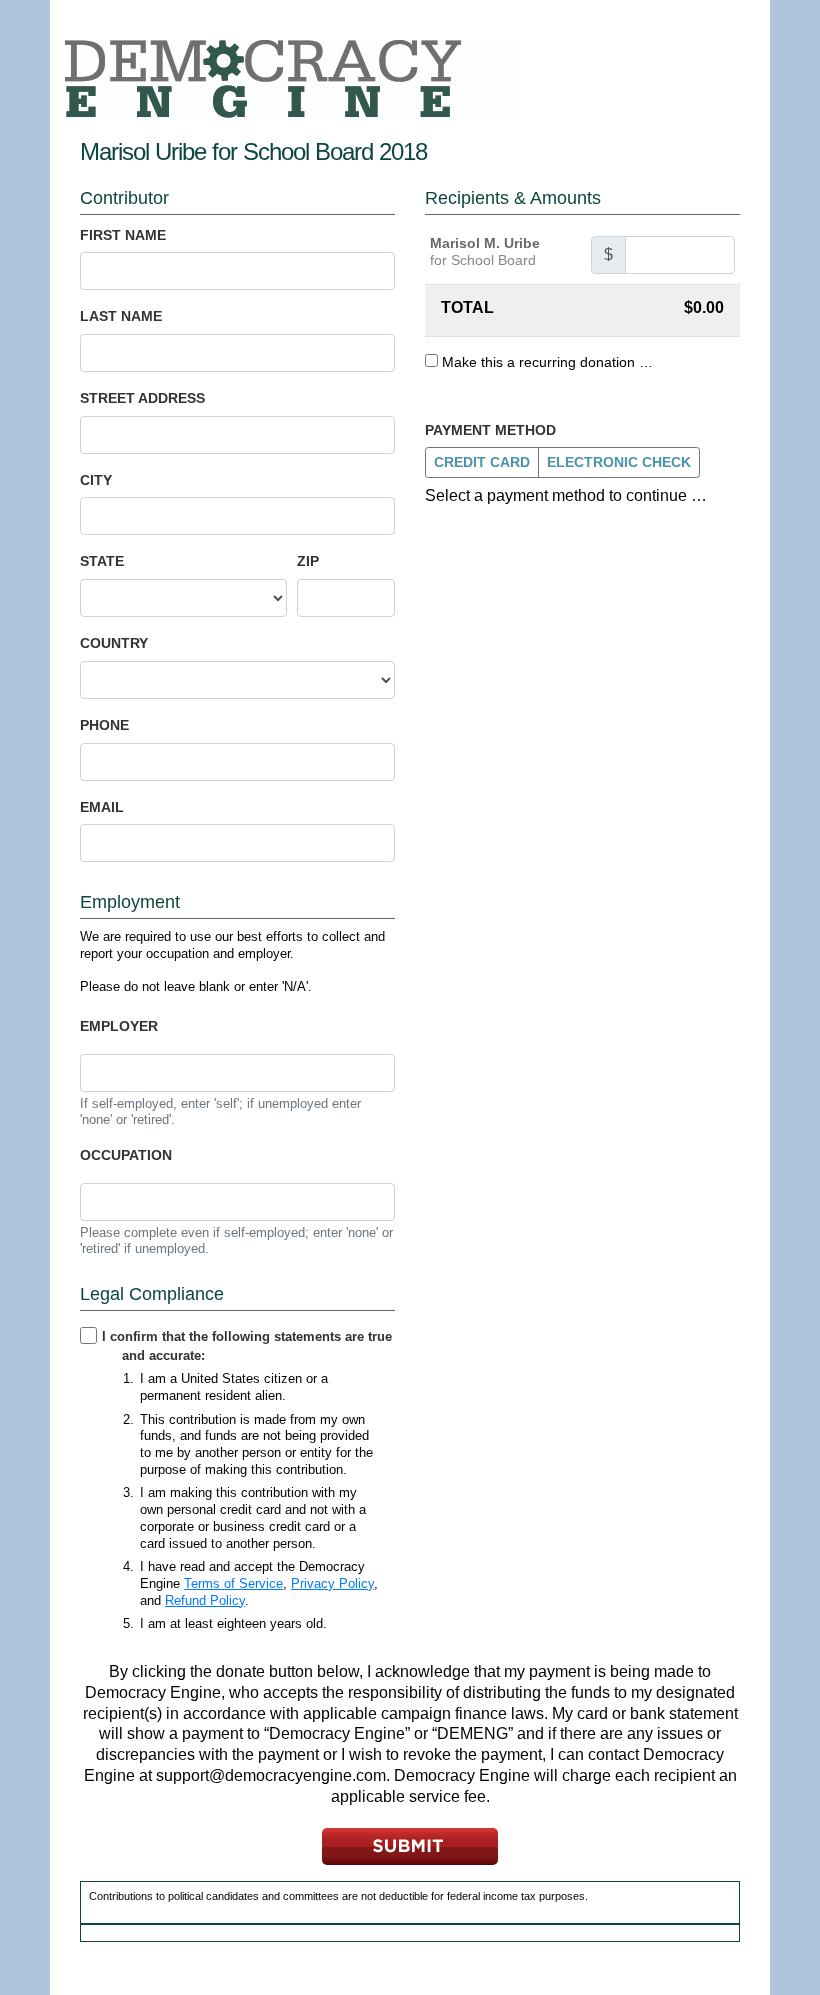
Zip (308, 561)
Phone (104, 725)
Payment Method (490, 430)
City (96, 480)
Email (102, 807)
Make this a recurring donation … (547, 362)
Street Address (142, 398)
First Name (123, 235)
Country (114, 643)
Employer (119, 1026)
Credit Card (482, 462)
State (102, 561)
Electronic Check (619, 462)
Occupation (126, 1155)
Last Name (121, 316)
